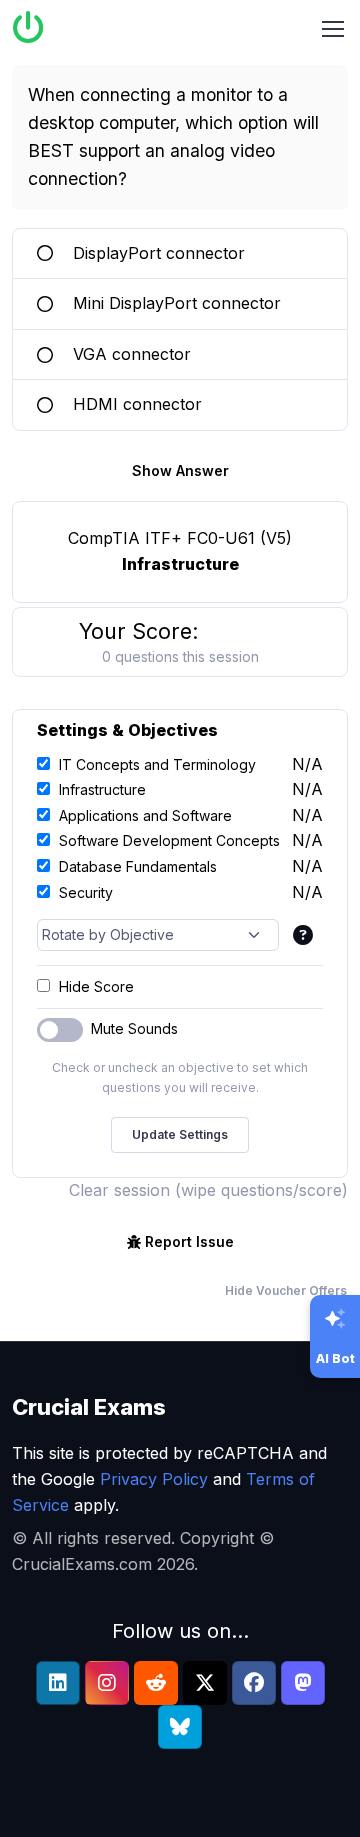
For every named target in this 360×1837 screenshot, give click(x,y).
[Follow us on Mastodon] (303, 1683)
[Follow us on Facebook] (254, 1683)
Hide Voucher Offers (286, 1290)
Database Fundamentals (138, 866)
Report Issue (189, 1241)
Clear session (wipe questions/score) (208, 1190)
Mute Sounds (134, 1028)
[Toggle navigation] (333, 29)
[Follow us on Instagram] (107, 1683)
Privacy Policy (154, 1479)
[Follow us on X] (205, 1683)
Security (86, 892)
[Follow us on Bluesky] (180, 1727)
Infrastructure (102, 789)
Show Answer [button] (180, 470)
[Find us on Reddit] (156, 1683)
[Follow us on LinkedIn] (58, 1683)
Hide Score (96, 986)
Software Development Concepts (169, 840)
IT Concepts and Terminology (157, 764)
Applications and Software (145, 815)
